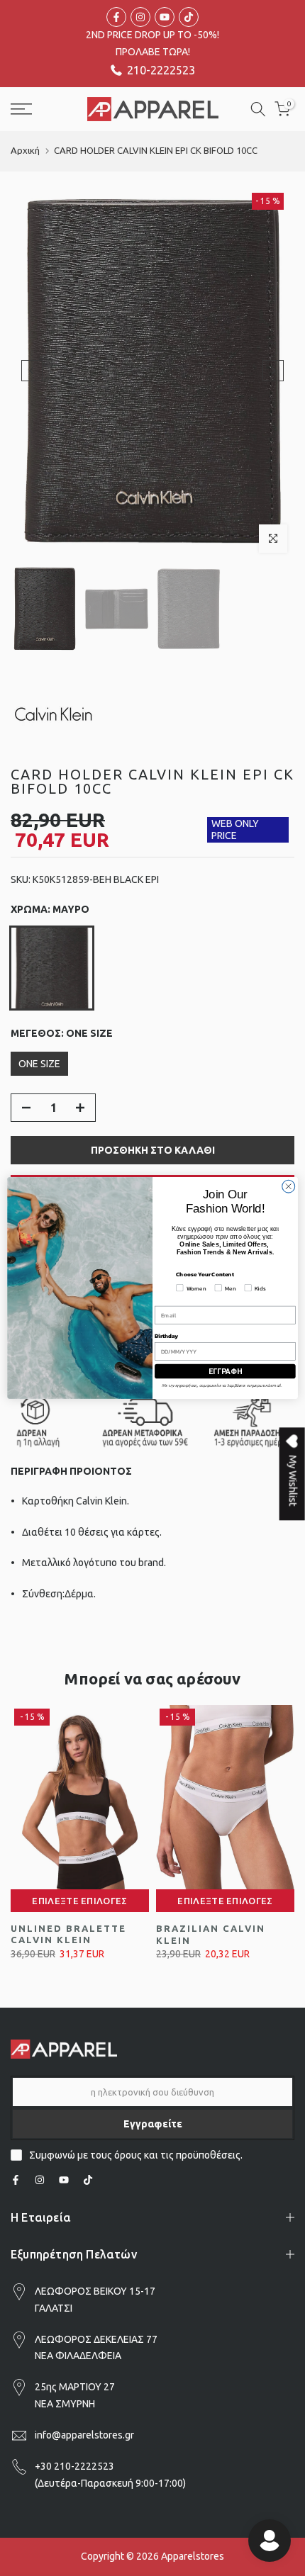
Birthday (166, 1336)
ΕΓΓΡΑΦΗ (226, 1371)
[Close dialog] (289, 1186)
